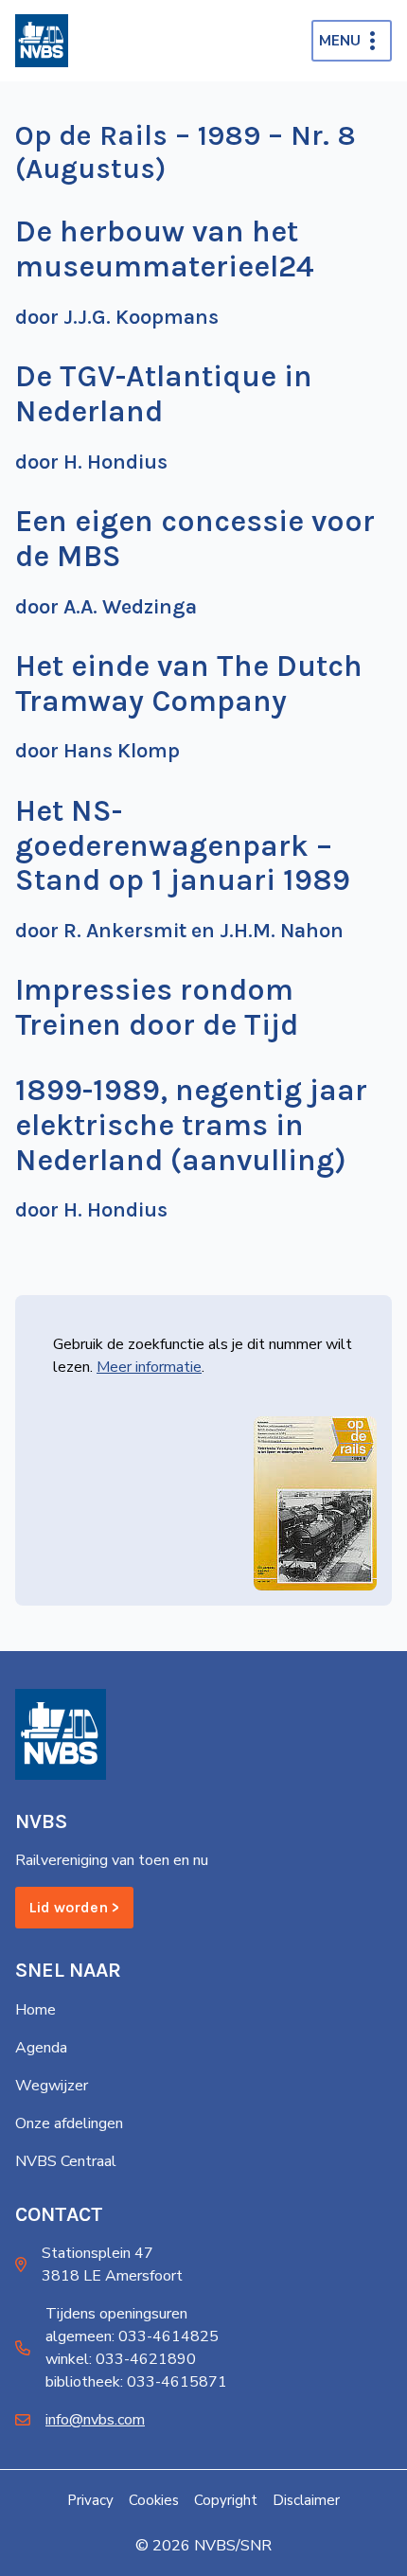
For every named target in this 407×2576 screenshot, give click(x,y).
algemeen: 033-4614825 (132, 2336)
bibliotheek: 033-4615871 (136, 2382)
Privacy (90, 2500)
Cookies (154, 2500)
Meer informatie (149, 1367)
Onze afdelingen (69, 2123)
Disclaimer (306, 2500)
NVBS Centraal (66, 2161)
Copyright (226, 2500)
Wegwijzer (52, 2086)
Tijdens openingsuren (116, 2314)
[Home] (42, 41)
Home (35, 2010)
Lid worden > (74, 1907)
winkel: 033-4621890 (121, 2359)
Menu (340, 41)
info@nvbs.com (95, 2420)
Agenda (41, 2048)
